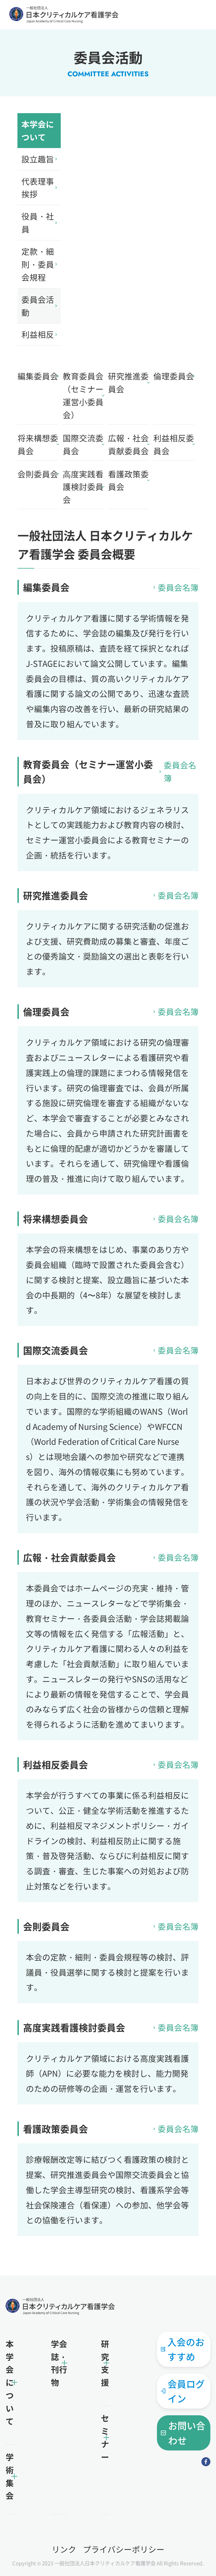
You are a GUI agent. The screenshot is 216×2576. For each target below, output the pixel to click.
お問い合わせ (187, 2433)
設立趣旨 (38, 159)
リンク (64, 2549)
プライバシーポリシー (124, 2549)
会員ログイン (186, 2391)
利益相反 (38, 334)
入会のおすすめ (186, 2349)
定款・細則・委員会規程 (38, 264)
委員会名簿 (178, 587)
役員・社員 (38, 223)
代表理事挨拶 (38, 188)
